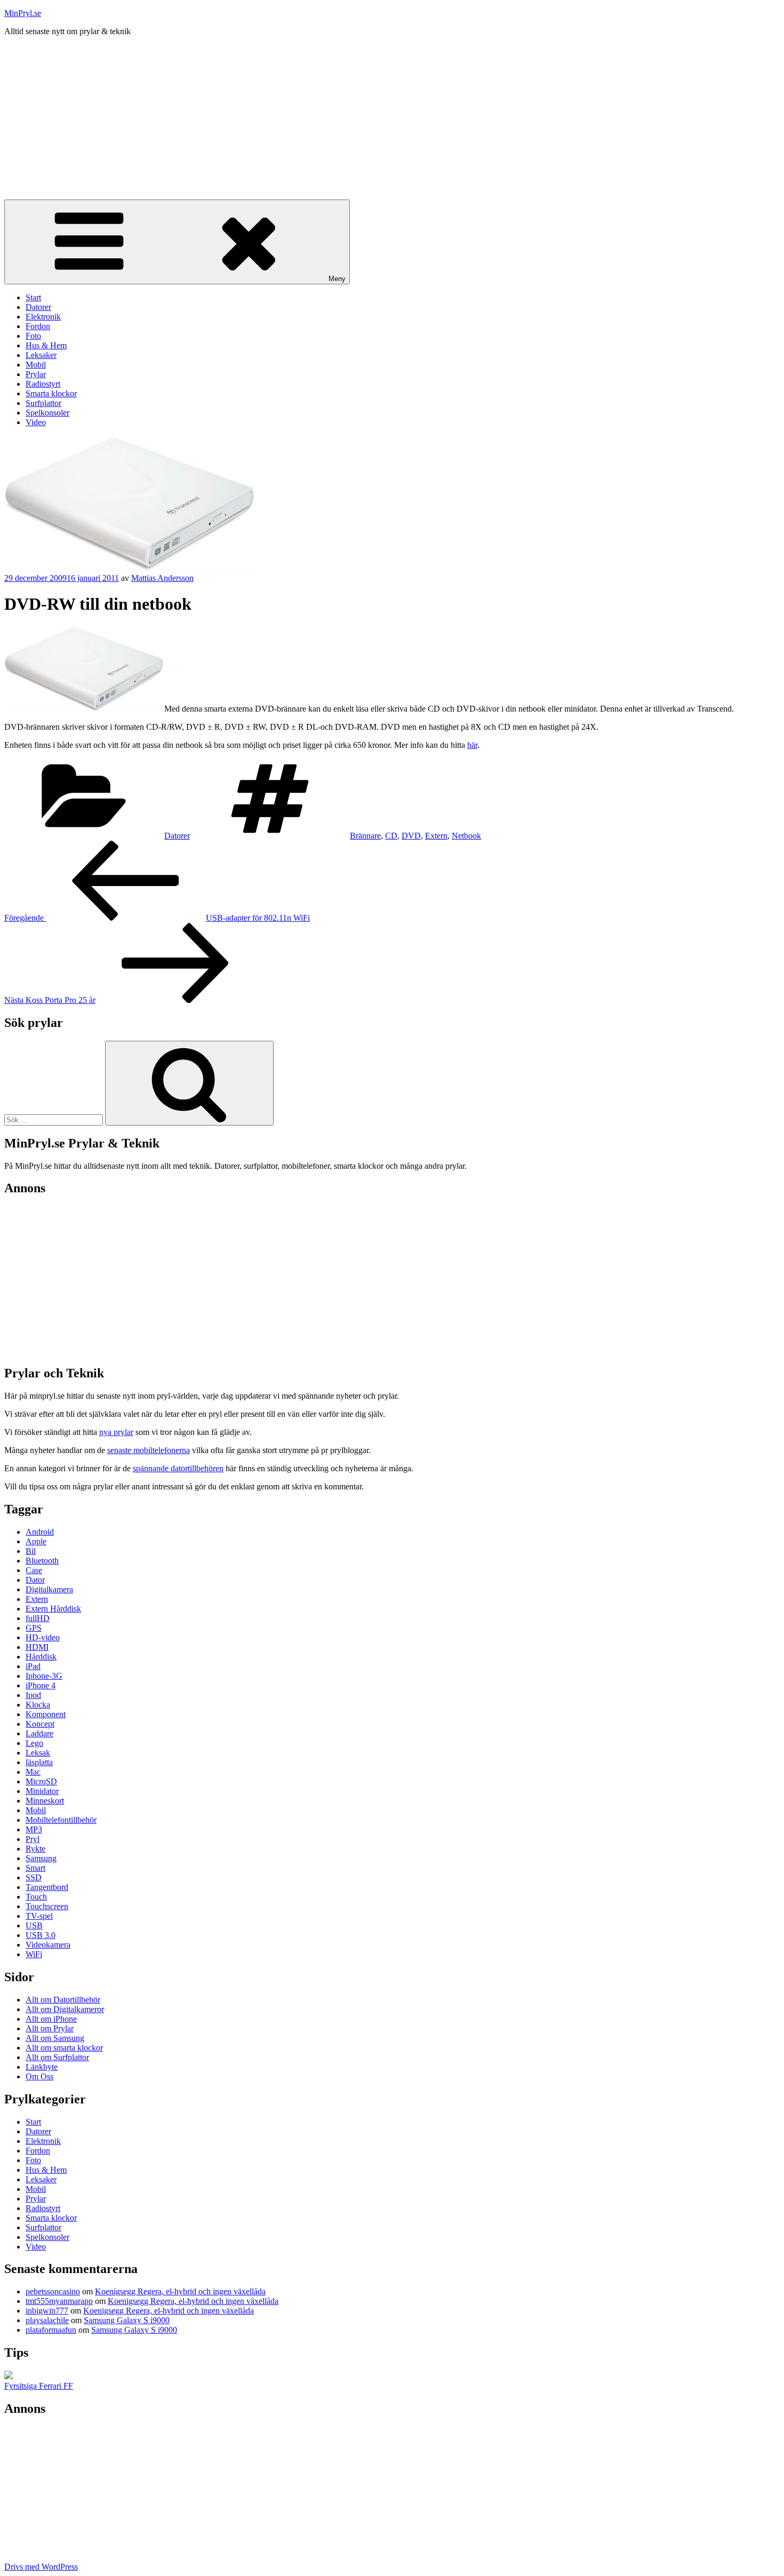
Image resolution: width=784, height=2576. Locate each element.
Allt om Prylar (50, 2028)
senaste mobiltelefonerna (149, 1450)
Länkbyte (42, 2067)
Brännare (365, 836)
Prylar (36, 374)
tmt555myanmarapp (59, 2301)
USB (34, 1925)
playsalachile (47, 2320)
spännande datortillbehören (178, 1468)
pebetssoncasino (53, 2291)
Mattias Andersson (162, 578)
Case (34, 1570)
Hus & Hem (46, 345)
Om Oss (39, 2076)
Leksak (38, 1753)
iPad (33, 1666)
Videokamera (48, 1945)
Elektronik (43, 317)
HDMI (37, 1647)
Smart (35, 1868)
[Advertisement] (392, 119)
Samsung (41, 1858)
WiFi (34, 1954)
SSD (34, 1877)
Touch (36, 1897)
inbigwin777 (47, 2311)
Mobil (36, 365)
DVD (411, 836)
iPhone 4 (41, 1685)
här (472, 745)
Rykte (35, 1849)
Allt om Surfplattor (57, 2057)
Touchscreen (47, 1906)
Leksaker (41, 355)
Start (33, 297)
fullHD (38, 1618)
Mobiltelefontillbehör (61, 1820)
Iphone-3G (44, 1676)
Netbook (466, 836)
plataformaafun (51, 2330)
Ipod (33, 1695)
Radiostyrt (43, 384)
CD (391, 836)
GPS (34, 1628)
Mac (33, 1772)
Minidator (42, 1791)
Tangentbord (47, 1887)
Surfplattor (43, 403)
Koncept (40, 1724)
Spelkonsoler (47, 413)
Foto (33, 336)
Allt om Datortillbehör (63, 2000)
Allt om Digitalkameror (65, 2009)
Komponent (46, 1714)
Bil (31, 1551)
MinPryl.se (23, 13)
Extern (436, 836)
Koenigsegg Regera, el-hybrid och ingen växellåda (180, 2291)
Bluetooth (42, 1561)
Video (36, 422)
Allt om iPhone (51, 2019)
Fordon (38, 326)
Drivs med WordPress (41, 2567)
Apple (36, 1541)
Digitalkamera (49, 1589)
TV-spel (39, 1916)
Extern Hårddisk (53, 1609)
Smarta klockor (51, 393)
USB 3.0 (41, 1935)
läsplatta (39, 1762)
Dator (35, 1580)
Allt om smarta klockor (64, 2048)
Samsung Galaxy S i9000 (127, 2320)
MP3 (34, 1829)
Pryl (33, 1839)
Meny (337, 279)
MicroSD (41, 1781)
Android (40, 1532)
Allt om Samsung (55, 2038)
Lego (34, 1743)
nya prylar (116, 1432)
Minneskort (45, 1801)
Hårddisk (41, 1657)
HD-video (43, 1637)
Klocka (38, 1705)
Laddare (39, 1733)
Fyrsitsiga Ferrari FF (39, 2386)
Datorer (38, 307)
